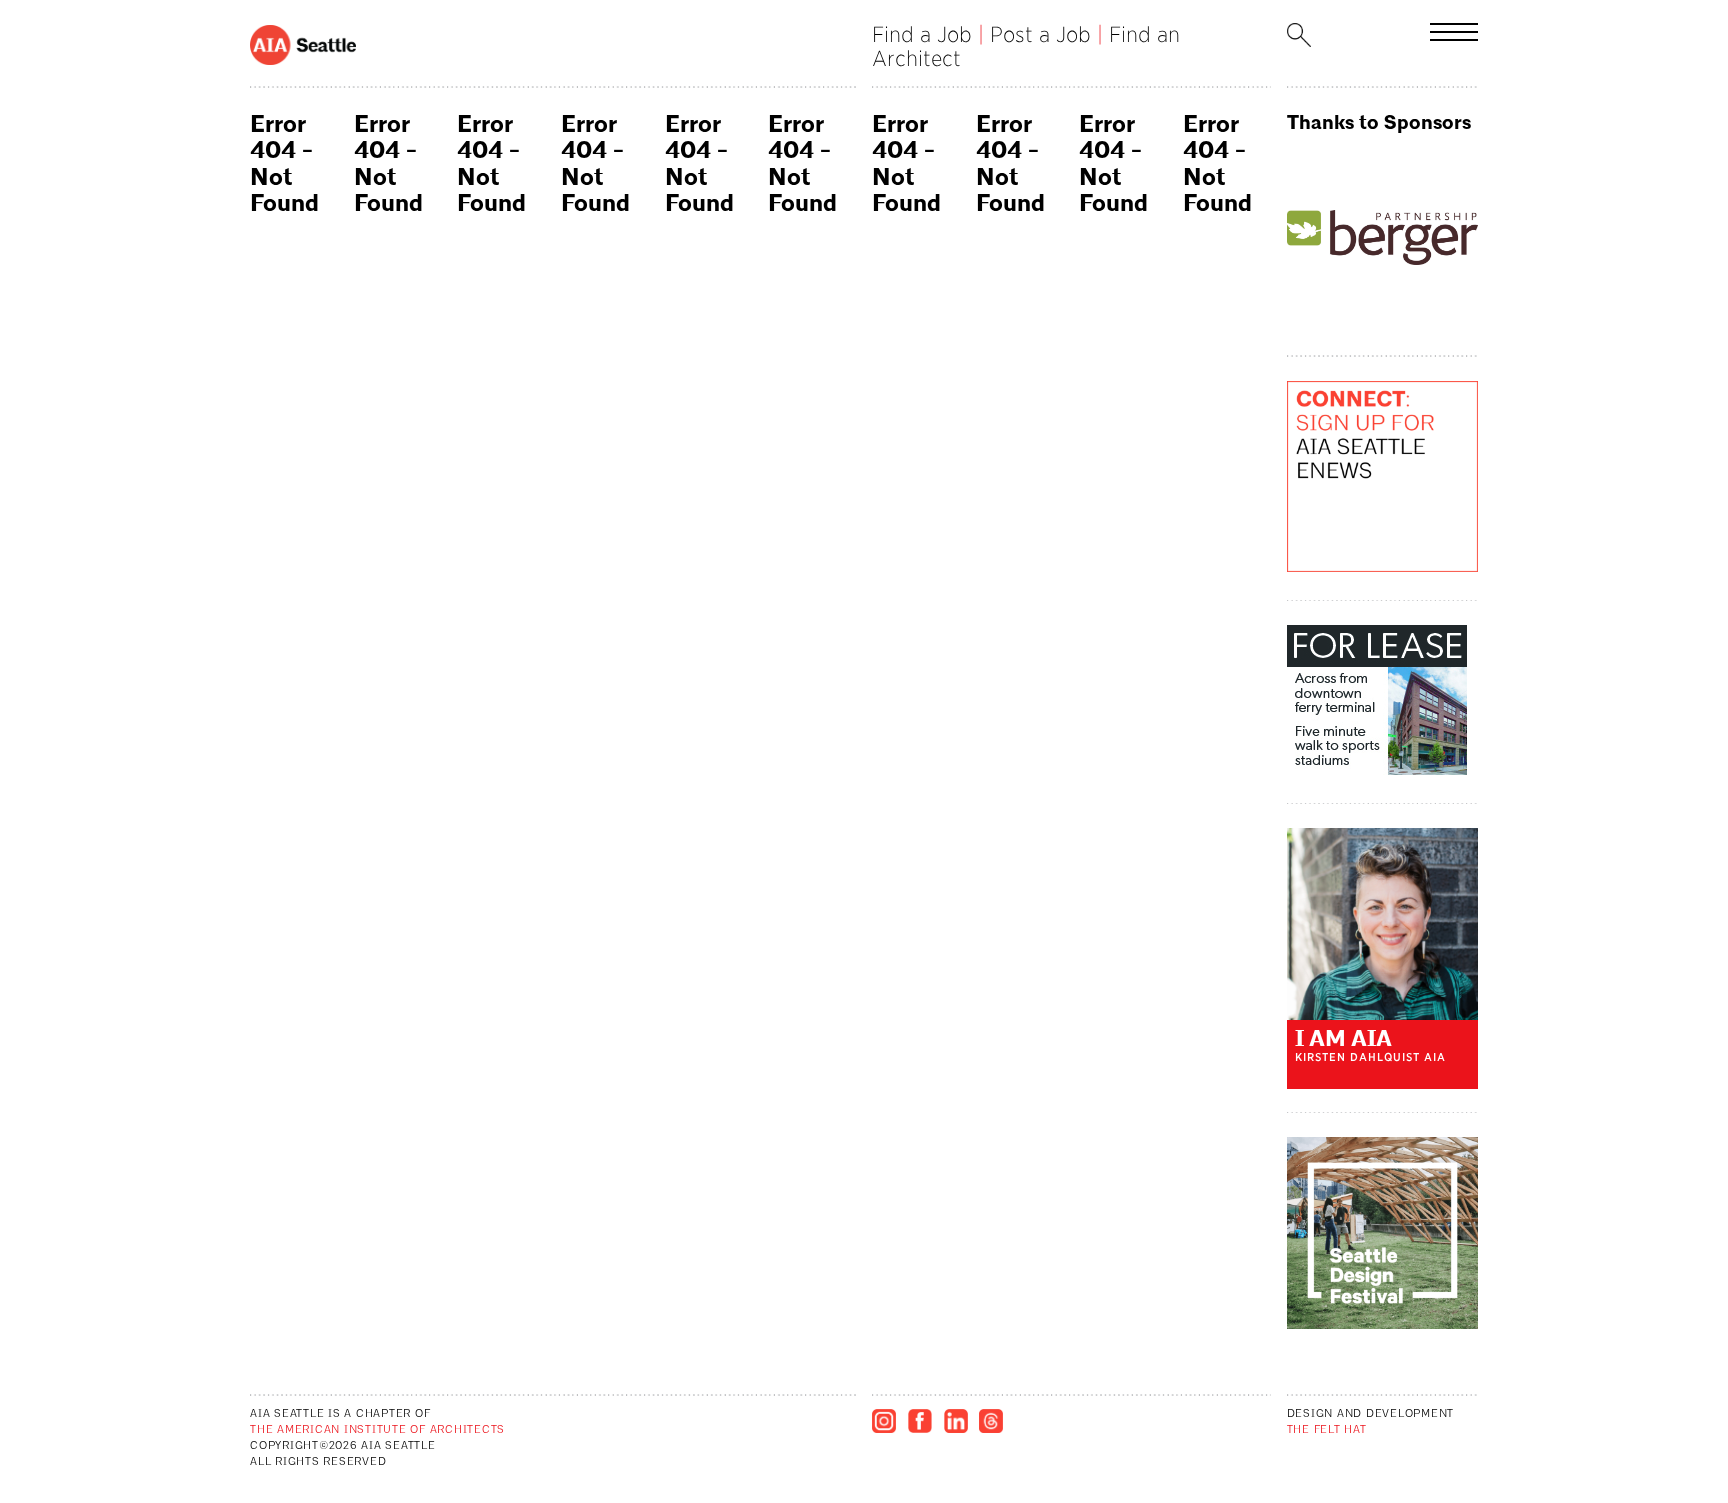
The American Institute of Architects (377, 1430)
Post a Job (1040, 34)
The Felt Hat (1327, 1430)
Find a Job (922, 34)
